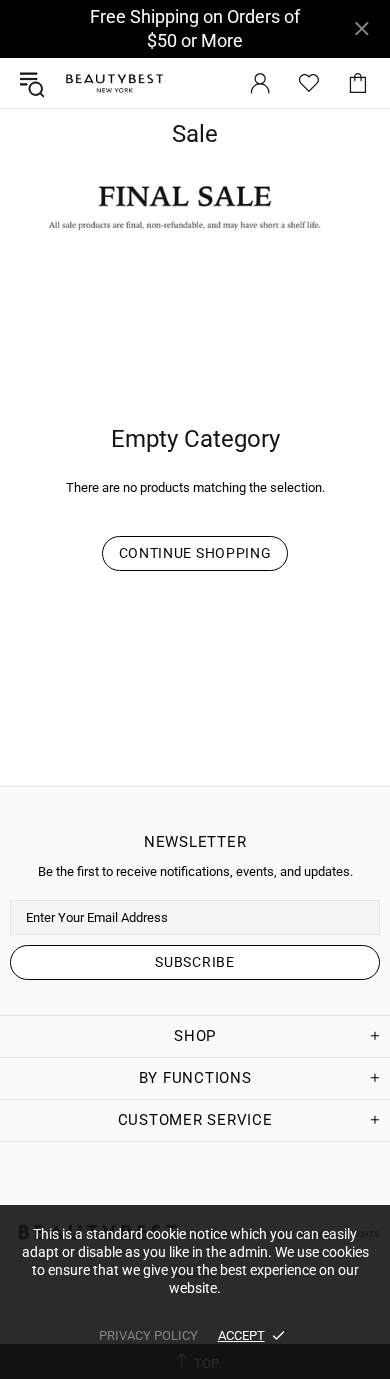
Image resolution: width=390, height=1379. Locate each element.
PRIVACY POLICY (148, 1335)
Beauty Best (114, 83)
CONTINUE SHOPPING (195, 553)
